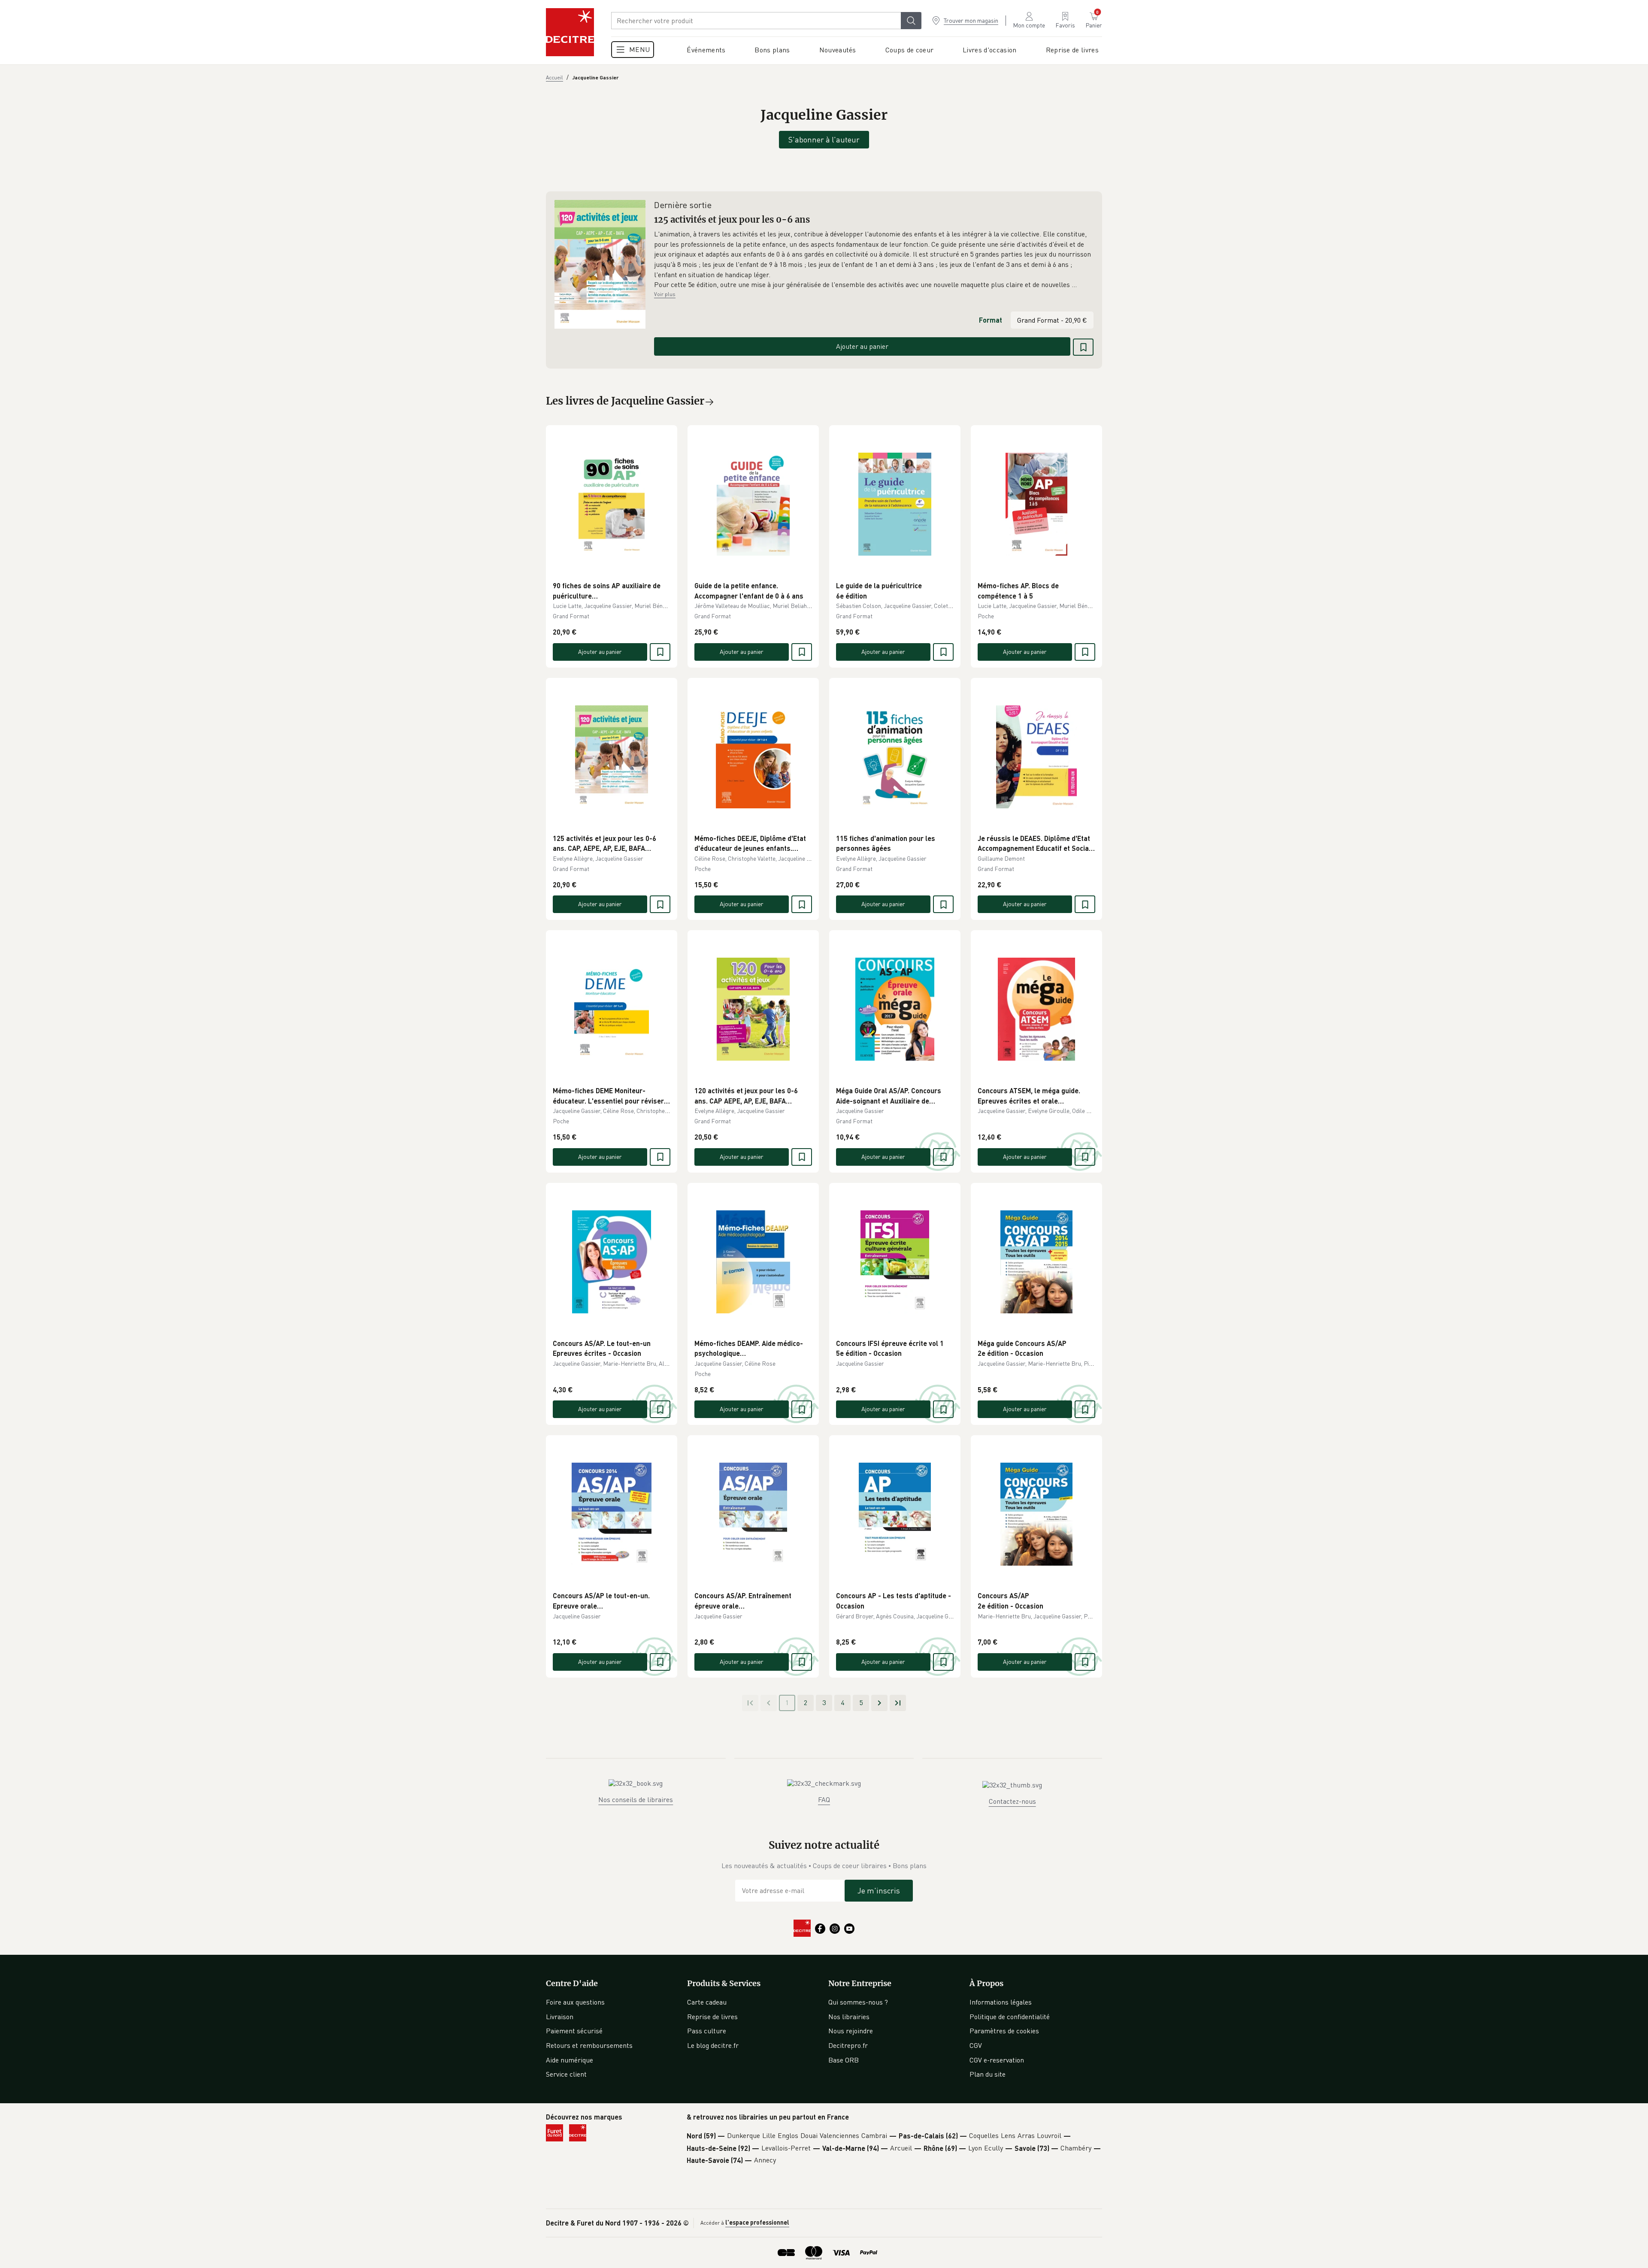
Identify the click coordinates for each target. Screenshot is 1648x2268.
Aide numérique (570, 2060)
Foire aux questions (575, 2002)
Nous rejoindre (851, 2031)
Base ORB (844, 2060)
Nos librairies (849, 2017)
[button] (874, 260)
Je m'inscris (879, 1890)
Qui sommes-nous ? (858, 2002)
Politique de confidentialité (1010, 2017)
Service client (566, 2074)
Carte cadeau (707, 2002)
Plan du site (988, 2074)
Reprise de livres (712, 2017)
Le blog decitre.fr (713, 2045)
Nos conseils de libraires (636, 1799)
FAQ (824, 1799)
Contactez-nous (1012, 1801)
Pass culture (707, 2031)
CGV (976, 2045)
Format (991, 320)
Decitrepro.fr (848, 2045)
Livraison (560, 2017)
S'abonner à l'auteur (824, 139)
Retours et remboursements (589, 2045)
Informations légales (1001, 2002)
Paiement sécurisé (574, 2031)
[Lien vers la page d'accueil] (570, 32)
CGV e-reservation (997, 2060)
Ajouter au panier (862, 346)
